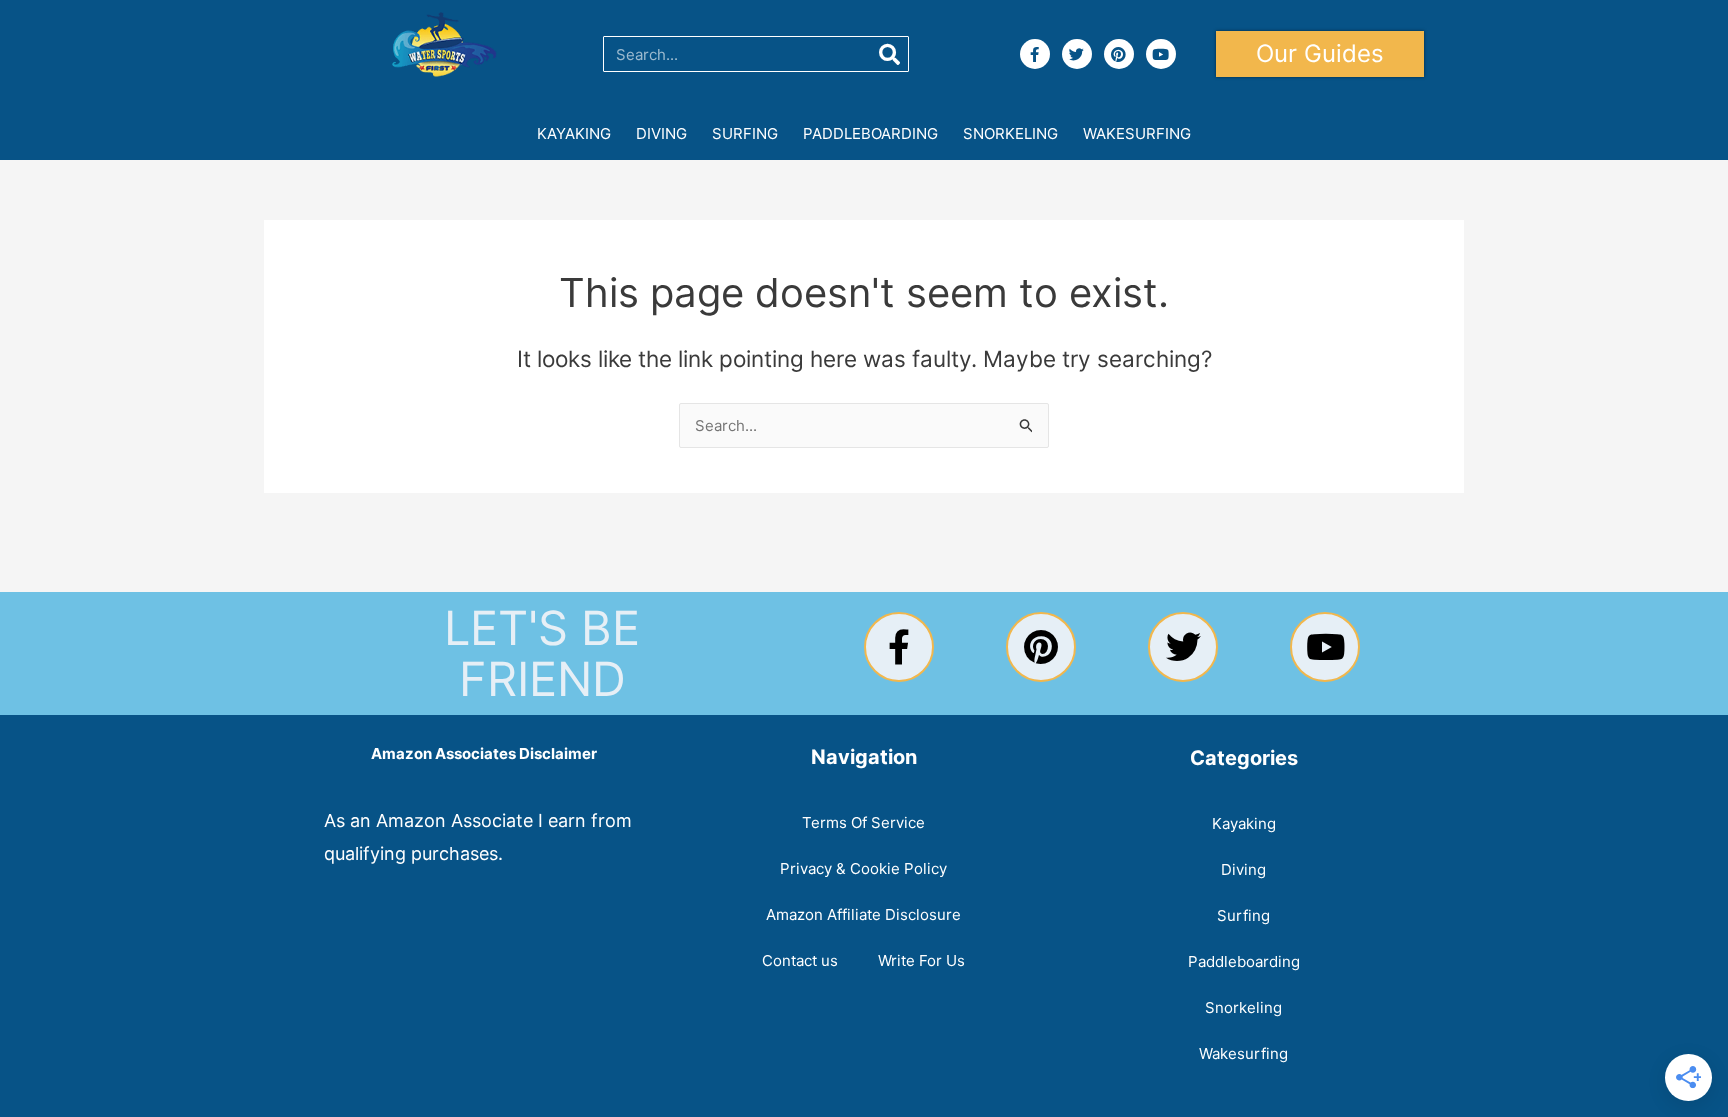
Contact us (800, 960)
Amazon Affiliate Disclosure (863, 914)
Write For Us (921, 960)
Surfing (745, 133)
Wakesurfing (1137, 133)
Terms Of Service (863, 822)
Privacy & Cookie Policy (863, 868)
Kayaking (574, 133)
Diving (661, 133)
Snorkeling (1010, 133)
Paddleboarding (870, 133)
